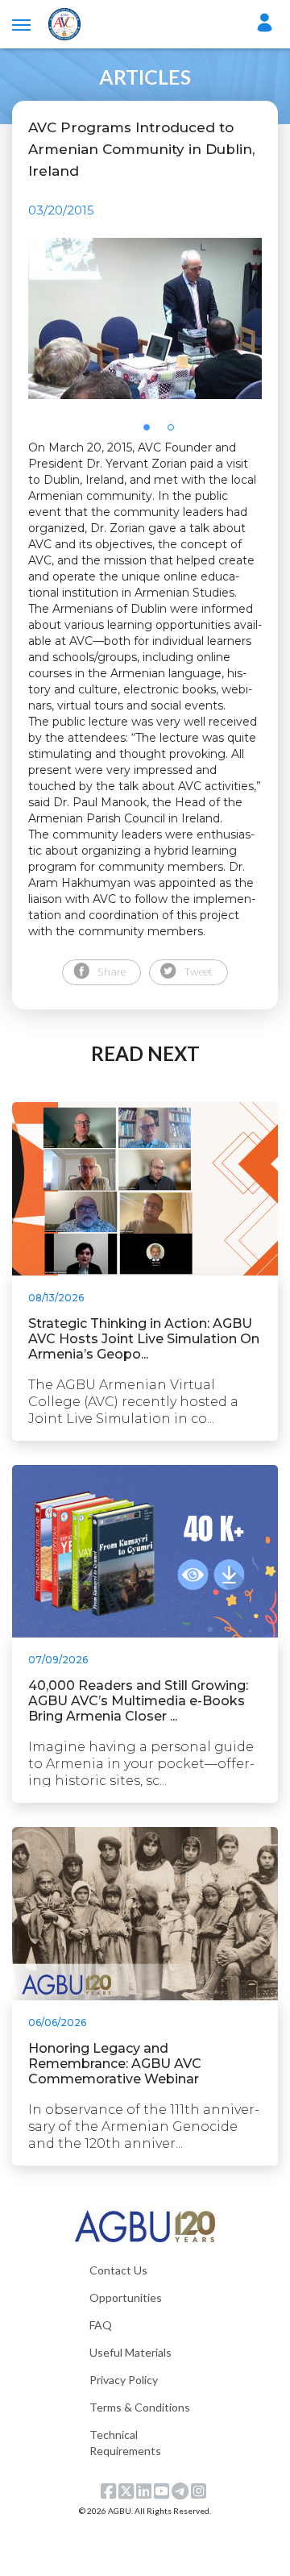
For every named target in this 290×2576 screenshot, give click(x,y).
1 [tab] (151, 432)
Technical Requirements (125, 2443)
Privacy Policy (124, 2380)
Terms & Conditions (140, 2407)
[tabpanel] (145, 318)
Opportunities (126, 2297)
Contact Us (118, 2270)
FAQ (101, 2325)
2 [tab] (176, 432)
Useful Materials (130, 2352)
